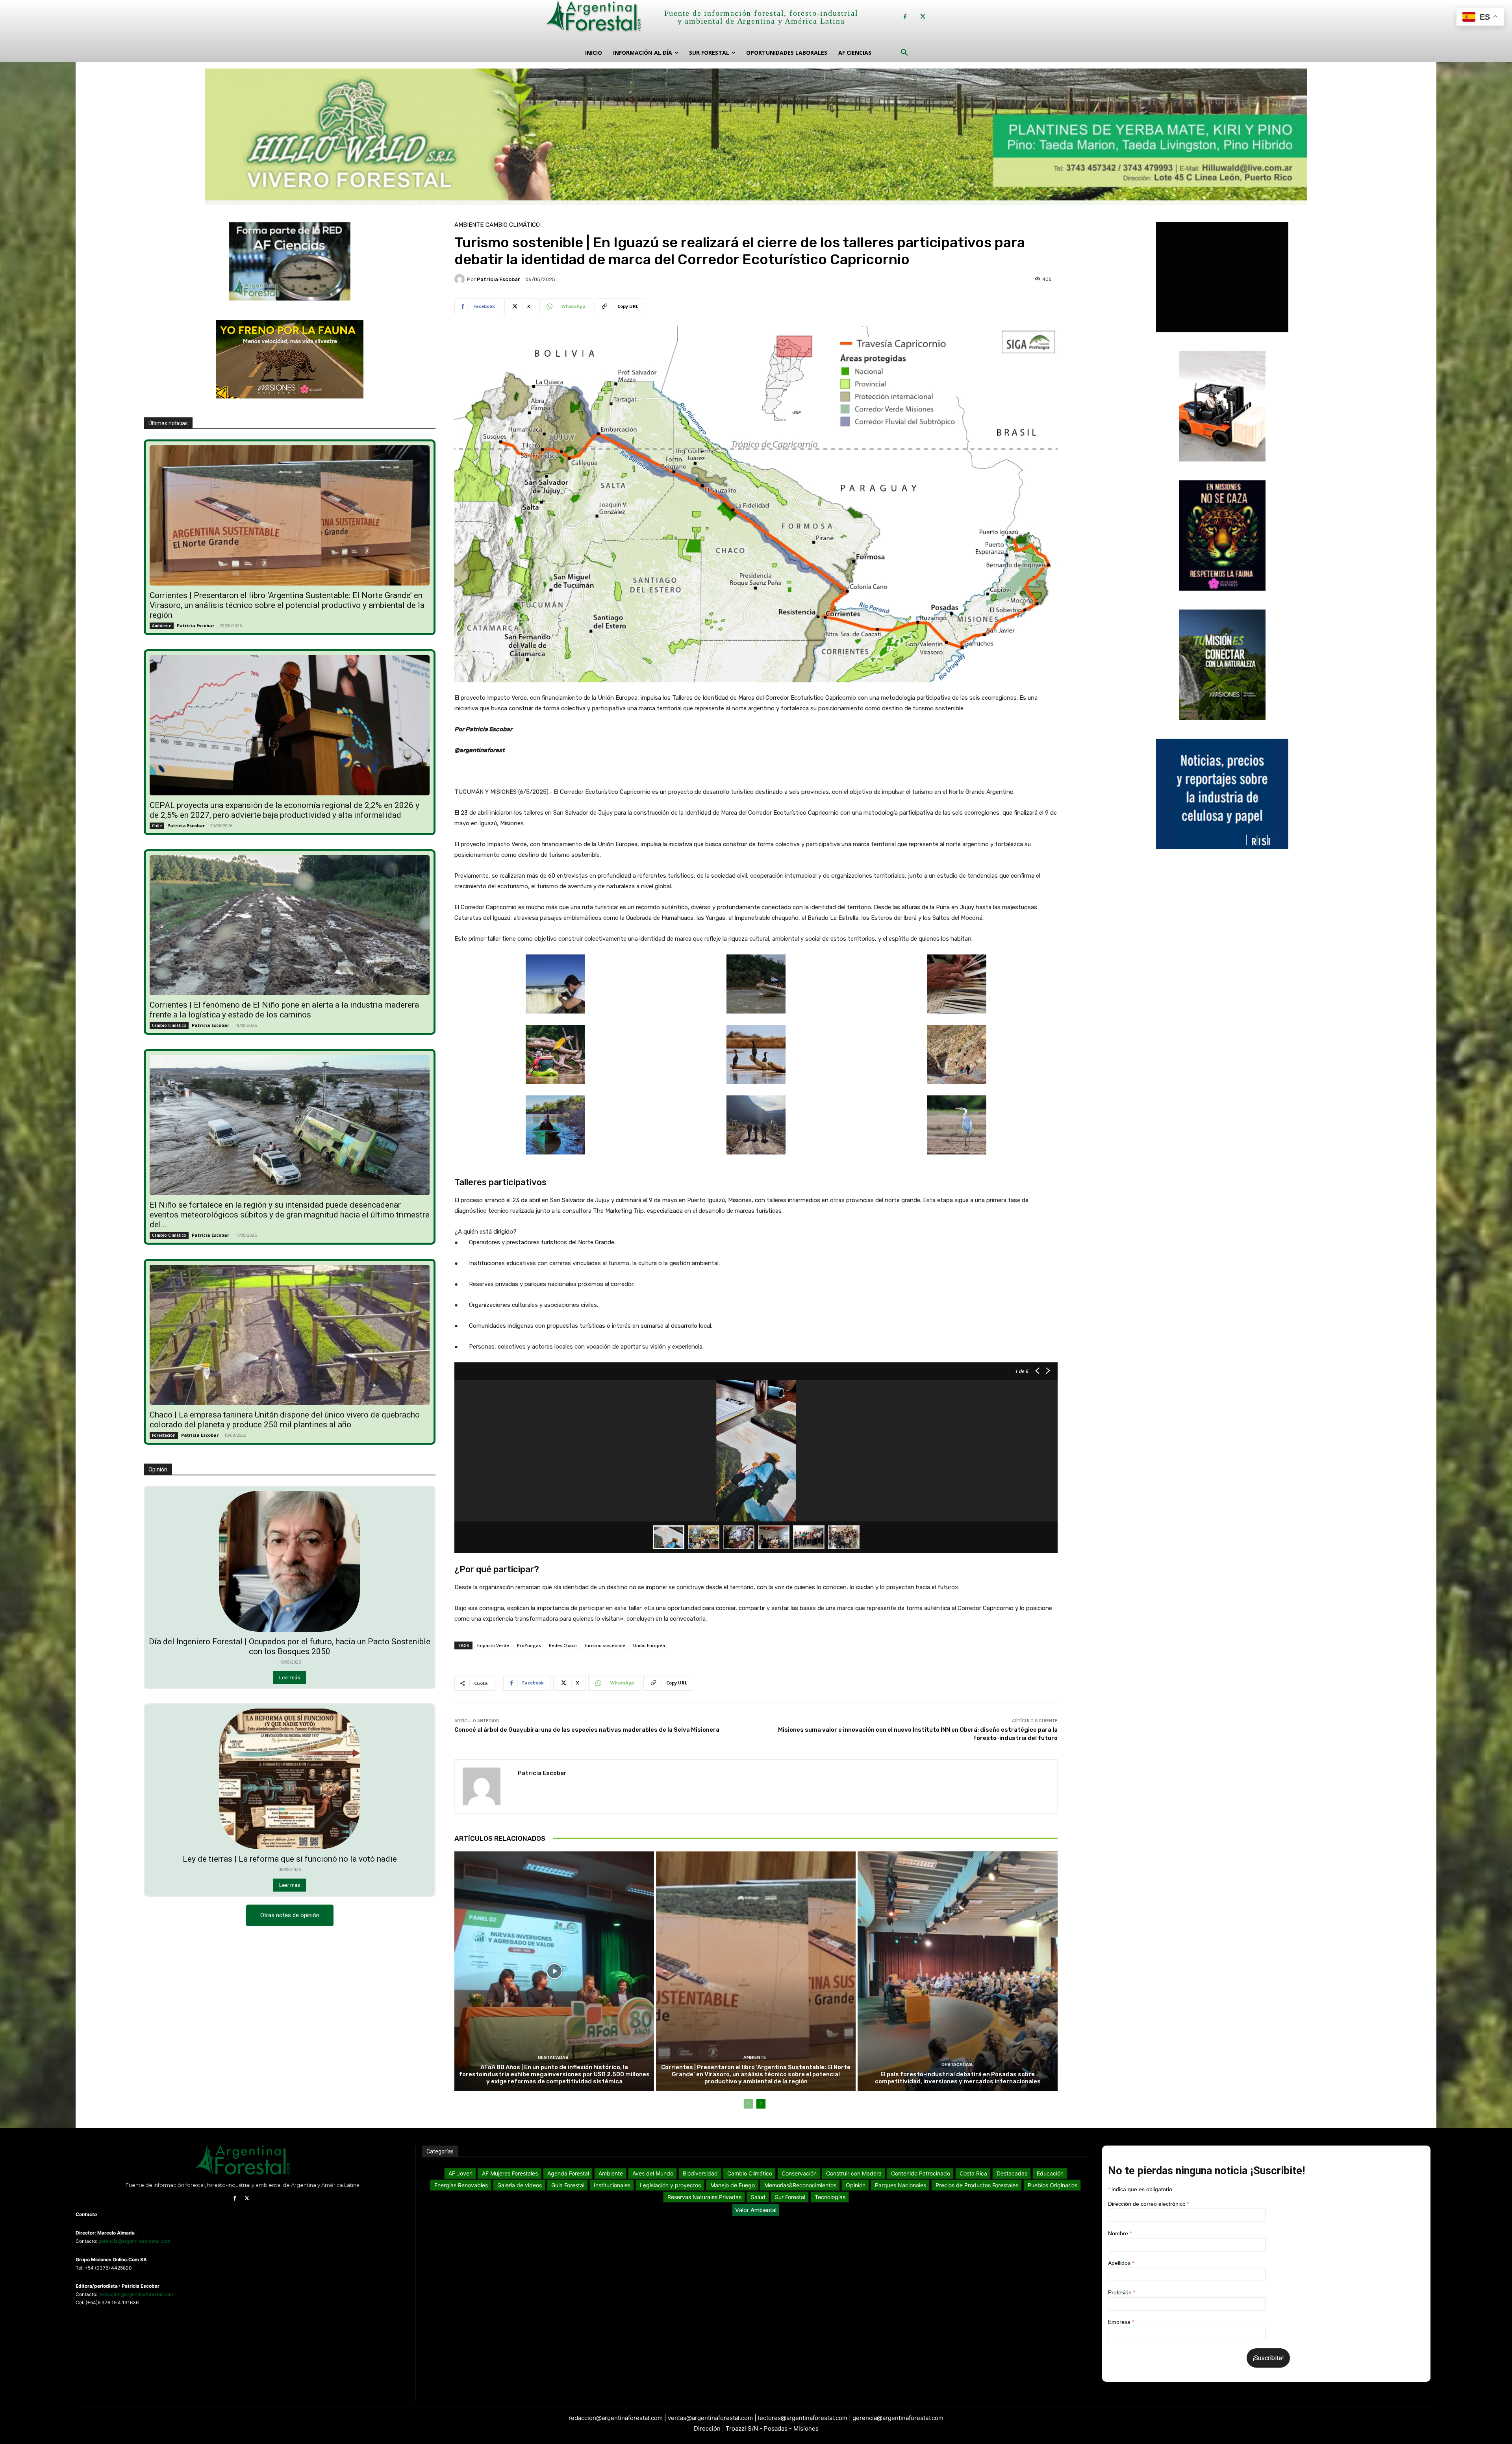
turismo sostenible (605, 1645)
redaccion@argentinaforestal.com (136, 2294)
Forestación (164, 1435)
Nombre (1120, 2233)
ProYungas (529, 1645)
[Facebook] (905, 17)
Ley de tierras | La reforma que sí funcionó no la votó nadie (290, 1859)
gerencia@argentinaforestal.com (134, 2241)
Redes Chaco (563, 1645)
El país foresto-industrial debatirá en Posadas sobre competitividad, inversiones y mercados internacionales (958, 2078)
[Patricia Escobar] (461, 279)
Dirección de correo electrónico (1149, 2204)
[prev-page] (748, 2104)
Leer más (290, 1678)
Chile (157, 826)
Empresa (1121, 2322)
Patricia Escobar (195, 625)
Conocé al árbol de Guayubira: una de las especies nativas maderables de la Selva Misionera (587, 1730)
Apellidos (1121, 2263)
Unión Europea (649, 1645)
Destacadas (553, 2058)
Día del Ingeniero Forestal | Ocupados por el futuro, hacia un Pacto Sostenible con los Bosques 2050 (290, 1646)
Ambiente (162, 626)
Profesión (1122, 2292)
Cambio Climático (169, 1025)
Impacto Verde (493, 1645)
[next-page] (761, 2104)
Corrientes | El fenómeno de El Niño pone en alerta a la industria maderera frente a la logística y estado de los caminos (284, 1010)
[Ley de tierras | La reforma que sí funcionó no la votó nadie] (290, 1779)
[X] (923, 17)
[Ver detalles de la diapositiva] (756, 137)
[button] (904, 53)
